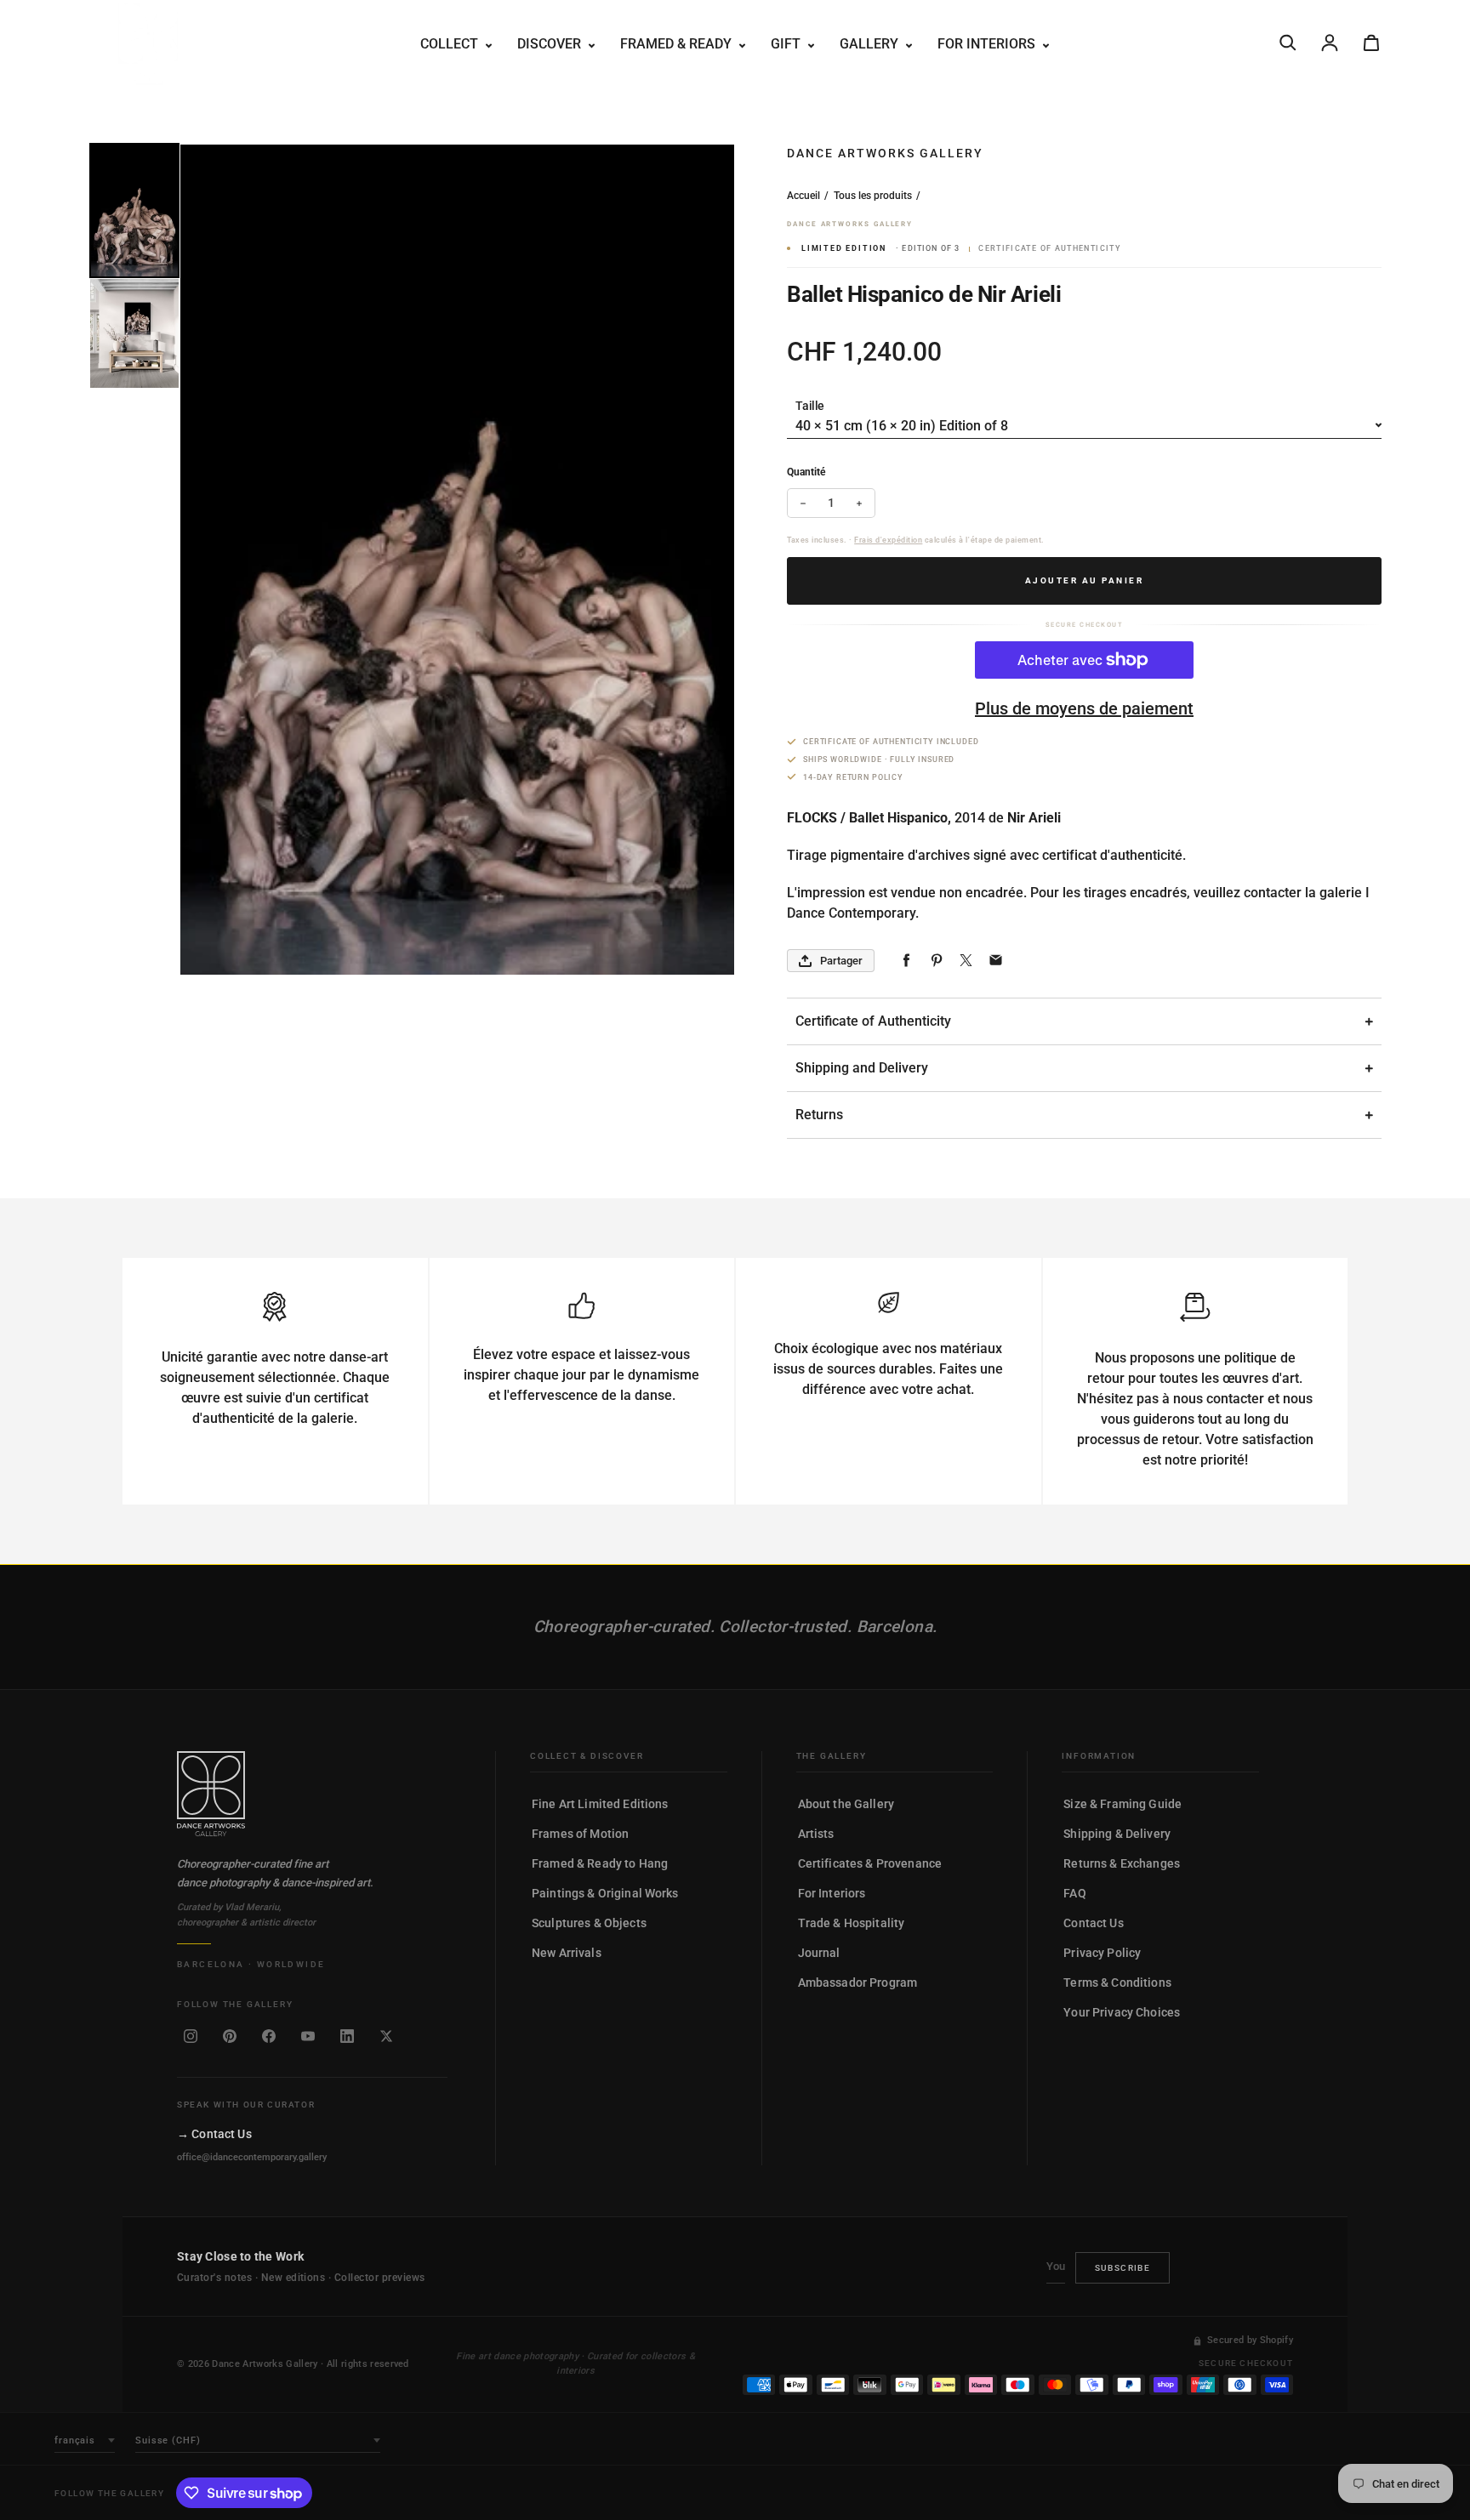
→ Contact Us (214, 2134)
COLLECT (451, 44)
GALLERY (871, 44)
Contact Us (1093, 1923)
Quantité (806, 472)
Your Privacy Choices (1122, 2012)
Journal (819, 1953)
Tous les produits (873, 196)
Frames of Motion (580, 1834)
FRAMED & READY (678, 44)
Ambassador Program (858, 1982)
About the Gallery (846, 1804)
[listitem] (191, 2036)
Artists (816, 1834)
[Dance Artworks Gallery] (312, 1794)
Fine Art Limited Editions (600, 1804)
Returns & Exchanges (1122, 1863)
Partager (841, 961)
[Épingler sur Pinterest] (936, 961)
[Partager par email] (996, 961)
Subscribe (1123, 2268)
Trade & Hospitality (852, 1923)
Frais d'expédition (888, 540)
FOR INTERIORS (988, 44)
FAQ (1074, 1893)
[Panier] (1371, 43)
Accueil (803, 196)
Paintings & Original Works (605, 1893)
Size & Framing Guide (1122, 1804)
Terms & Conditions (1117, 1982)
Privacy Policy (1102, 1953)
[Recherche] (1288, 43)
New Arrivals (567, 1953)
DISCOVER (551, 44)
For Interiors (832, 1893)
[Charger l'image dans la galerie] (134, 210)
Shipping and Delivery (862, 1068)
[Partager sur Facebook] (906, 961)
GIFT (787, 44)
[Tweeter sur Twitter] (966, 961)
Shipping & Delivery (1117, 1834)
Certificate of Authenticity (873, 1021)
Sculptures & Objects (589, 1923)
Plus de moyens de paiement (1084, 708)
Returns (819, 1115)
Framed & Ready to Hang (600, 1863)
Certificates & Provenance (870, 1863)
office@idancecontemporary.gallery (252, 2157)
